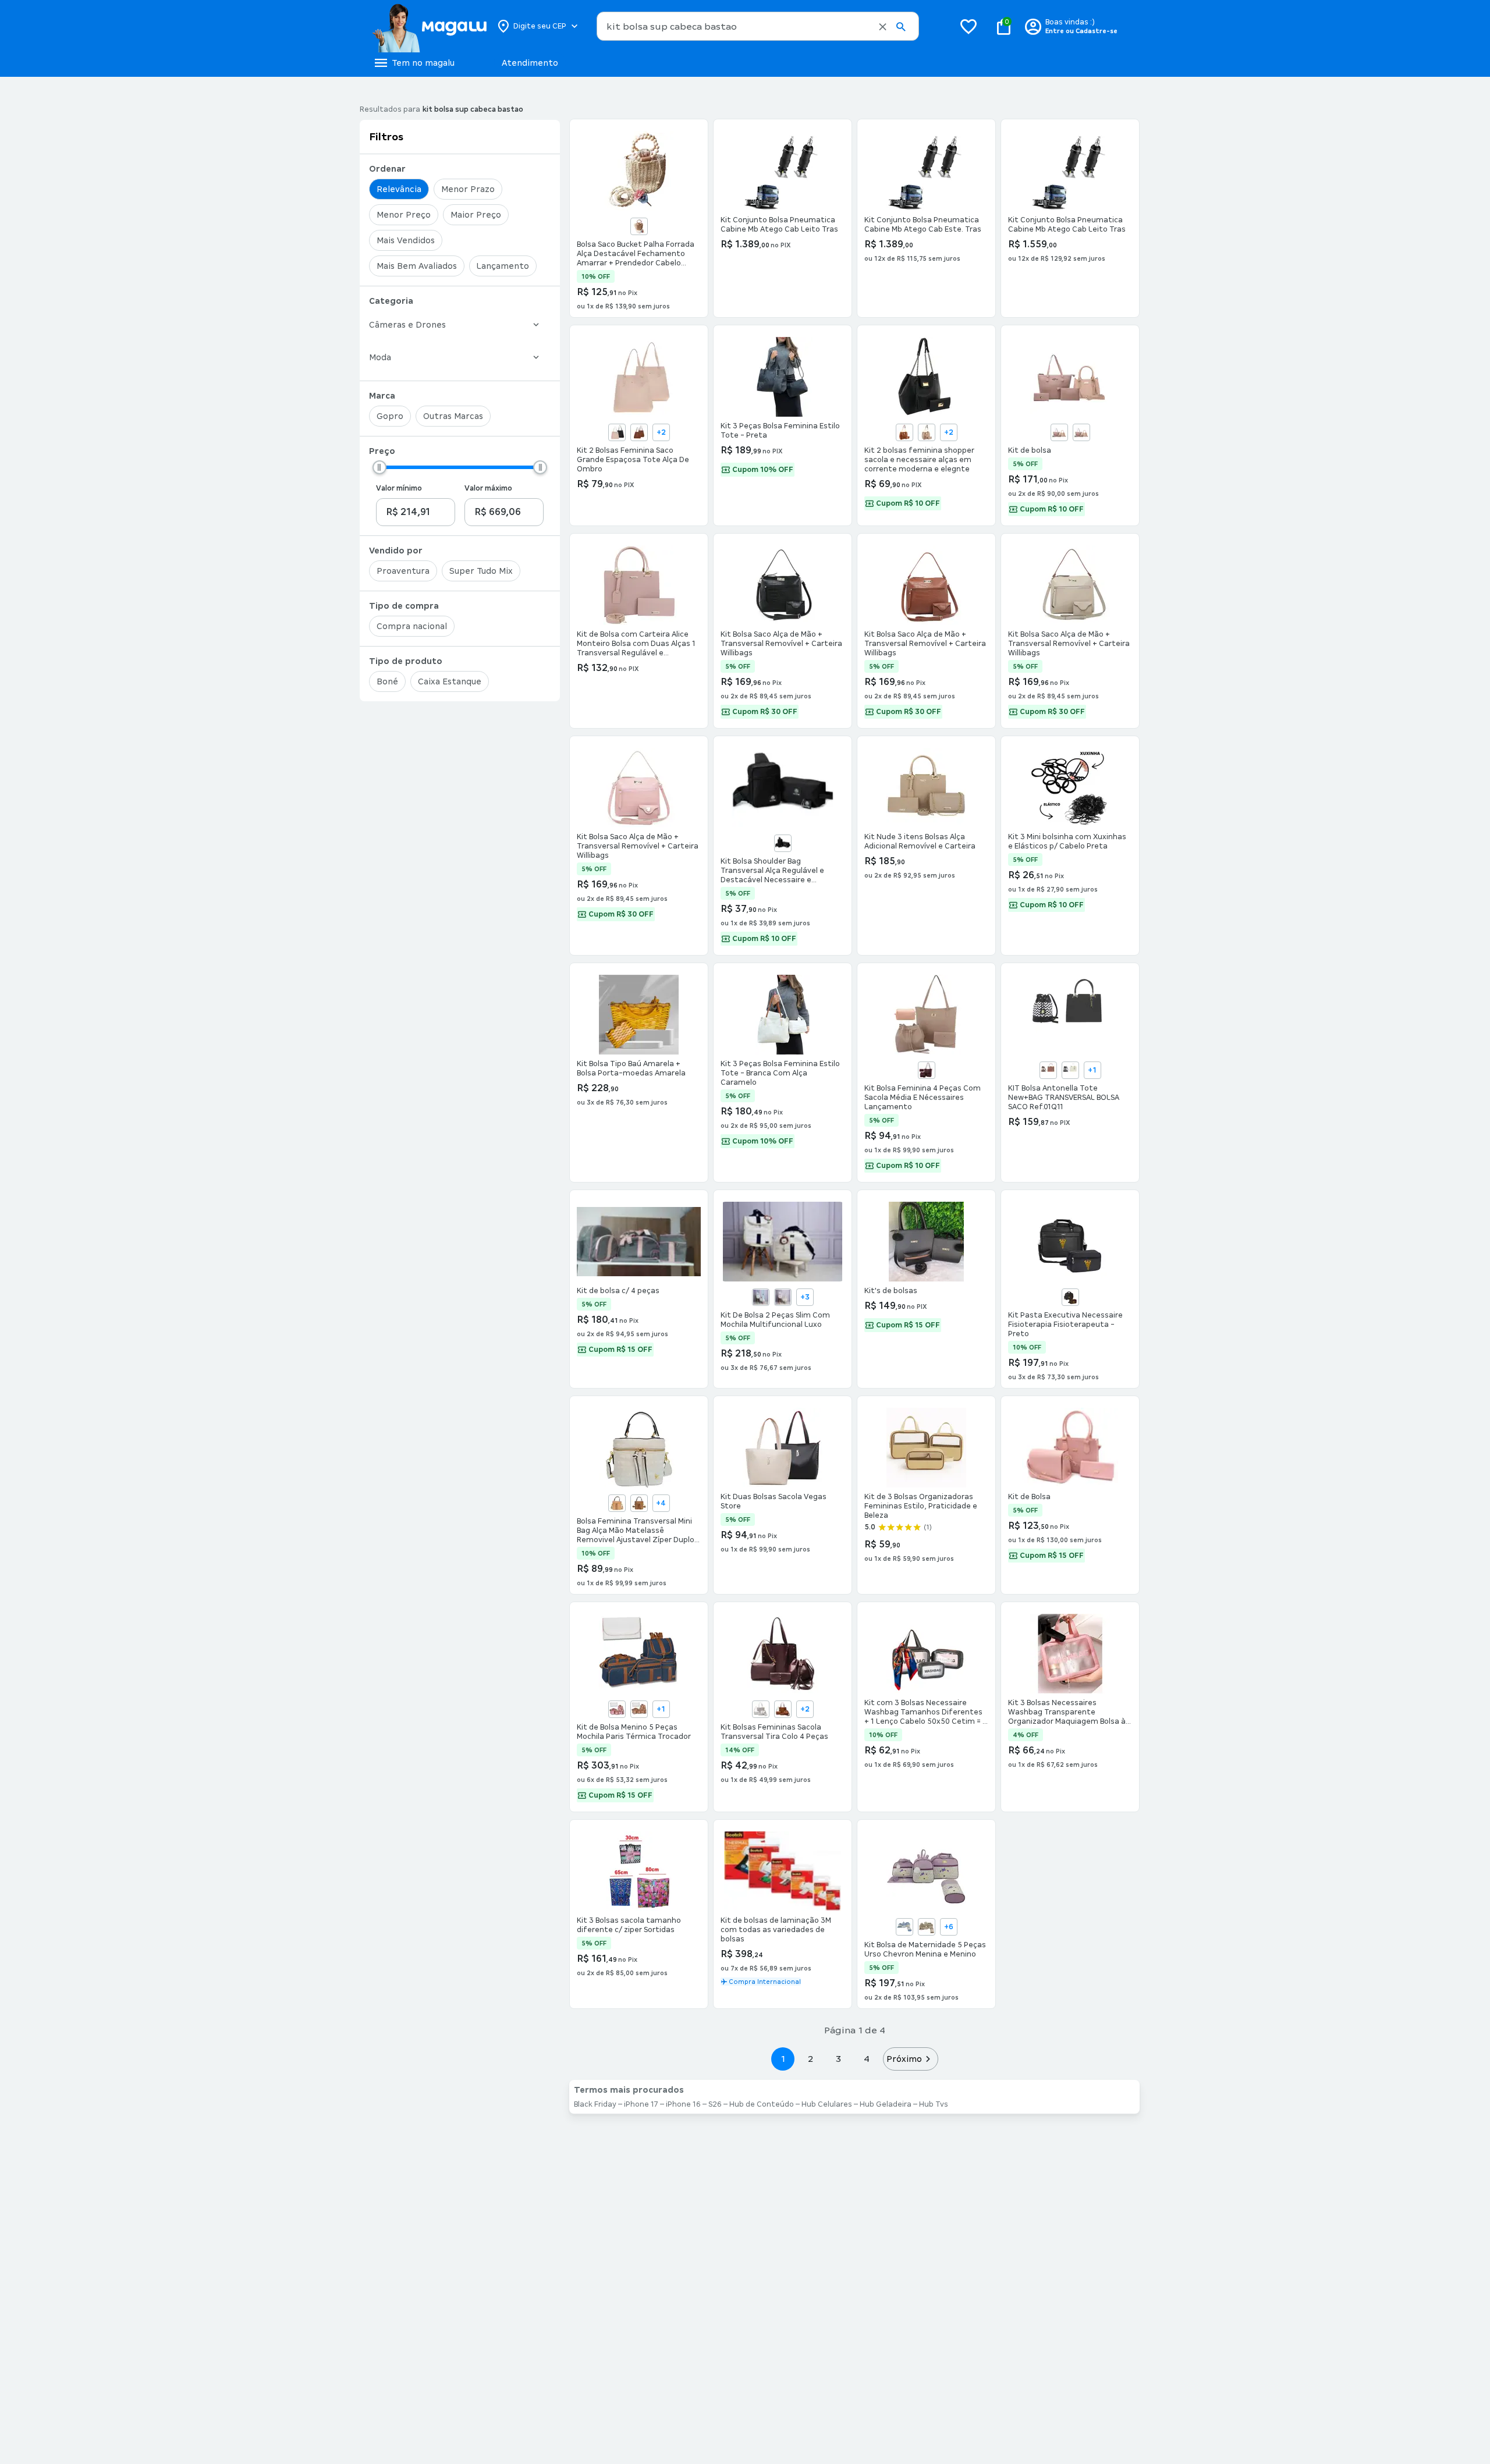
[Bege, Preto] (617, 432)
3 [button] (838, 2059)
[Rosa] (1081, 432)
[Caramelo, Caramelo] (639, 432)
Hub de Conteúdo (762, 2104)
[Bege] (1059, 432)
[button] (883, 27)
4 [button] (867, 2059)
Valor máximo (488, 488)
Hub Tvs (934, 2104)
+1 (1092, 1070)
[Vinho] (927, 1070)
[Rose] (639, 1709)
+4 (661, 1503)
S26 (715, 2104)
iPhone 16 (683, 2104)
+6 (949, 1927)
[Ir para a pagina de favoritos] (968, 26)
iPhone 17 (641, 2104)
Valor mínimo (399, 488)
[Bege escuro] (639, 226)
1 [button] (783, 2059)
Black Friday (595, 2104)
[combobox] (758, 26)
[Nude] (927, 432)
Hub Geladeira (886, 2104)
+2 (661, 432)
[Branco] (761, 1709)
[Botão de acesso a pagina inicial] (429, 26)
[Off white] (1070, 1070)
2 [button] (811, 2059)
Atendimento (530, 63)
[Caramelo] (904, 432)
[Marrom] (1070, 1297)
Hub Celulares (827, 2104)
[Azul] (761, 1297)
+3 (805, 1297)
